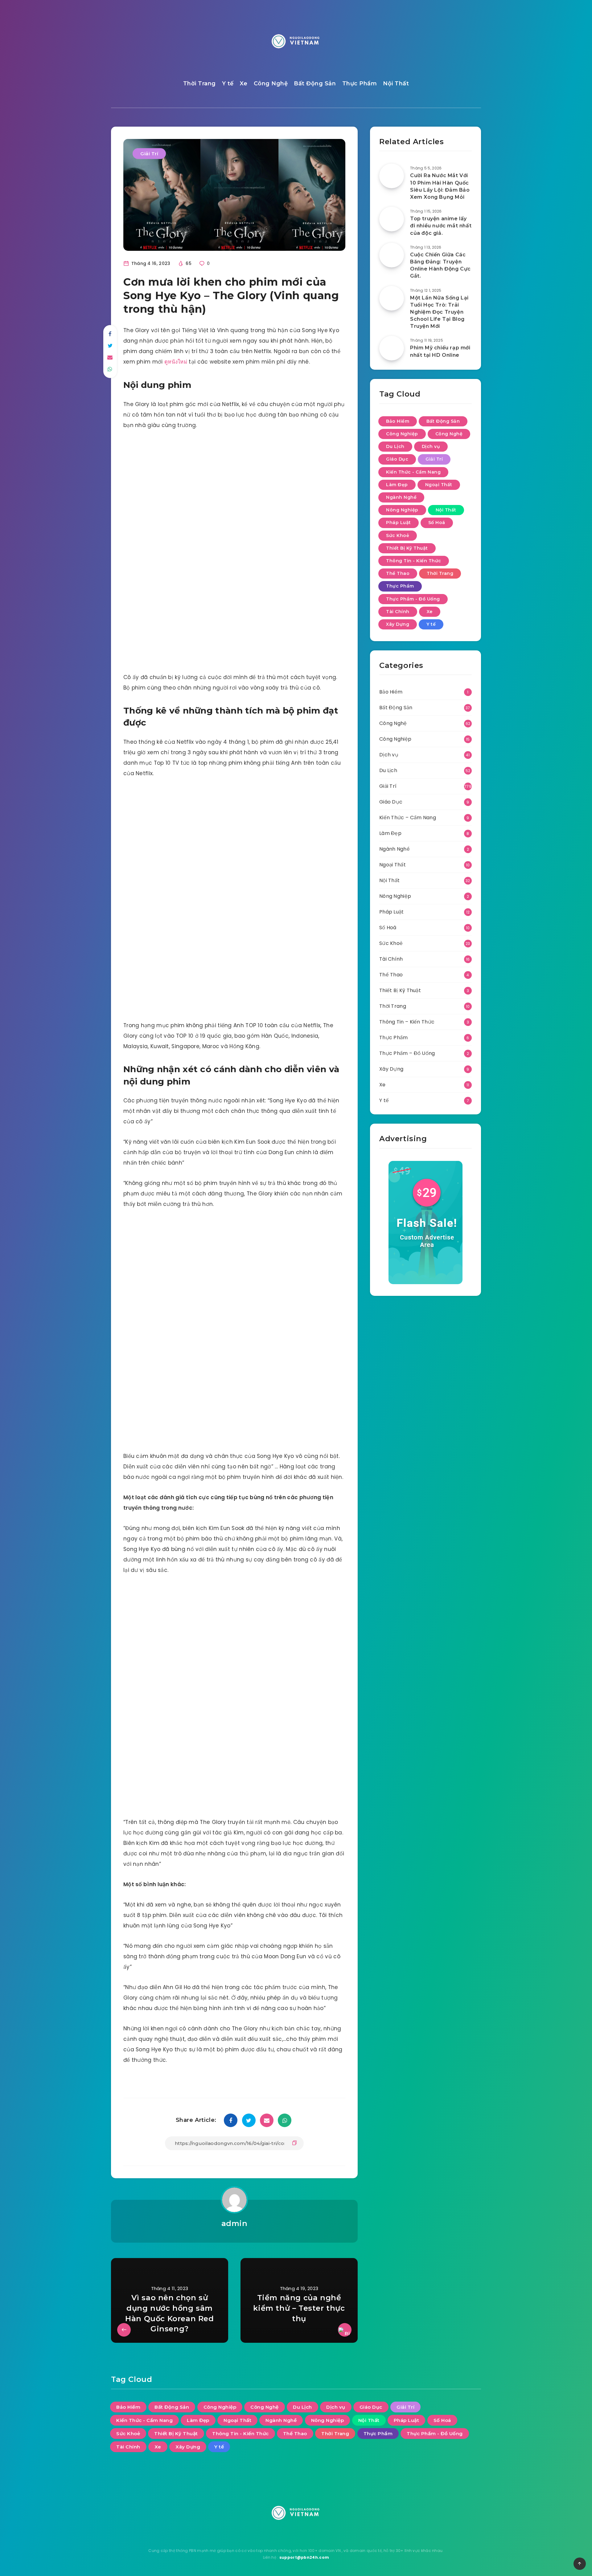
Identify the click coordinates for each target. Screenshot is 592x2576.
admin (234, 2223)
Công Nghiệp (402, 434)
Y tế (228, 83)
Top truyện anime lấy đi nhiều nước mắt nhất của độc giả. (441, 226)
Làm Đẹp (397, 485)
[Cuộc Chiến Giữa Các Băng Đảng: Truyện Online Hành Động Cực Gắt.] (392, 255)
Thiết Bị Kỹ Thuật (407, 548)
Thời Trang (199, 83)
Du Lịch (395, 446)
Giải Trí (149, 154)
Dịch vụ (431, 446)
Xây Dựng (398, 624)
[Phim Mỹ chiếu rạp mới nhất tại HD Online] (392, 348)
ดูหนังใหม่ (176, 362)
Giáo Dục (397, 459)
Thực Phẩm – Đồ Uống (407, 1053)
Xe (244, 83)
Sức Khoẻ (398, 535)
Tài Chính (398, 612)
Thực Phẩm (360, 83)
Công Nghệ (271, 83)
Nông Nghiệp (402, 510)
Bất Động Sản (315, 83)
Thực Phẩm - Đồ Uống (413, 599)
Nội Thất (396, 83)
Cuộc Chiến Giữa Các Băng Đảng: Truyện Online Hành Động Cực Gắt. (440, 265)
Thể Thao (398, 573)
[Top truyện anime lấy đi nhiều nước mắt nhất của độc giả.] (392, 219)
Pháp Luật (399, 523)
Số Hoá (437, 523)
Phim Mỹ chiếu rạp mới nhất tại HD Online (440, 351)
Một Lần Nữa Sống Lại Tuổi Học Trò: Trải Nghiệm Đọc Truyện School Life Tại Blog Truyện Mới (439, 312)
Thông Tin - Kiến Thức (414, 561)
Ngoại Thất (439, 485)
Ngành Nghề (401, 497)
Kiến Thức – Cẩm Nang (408, 818)
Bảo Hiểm (398, 421)
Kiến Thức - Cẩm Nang (413, 472)
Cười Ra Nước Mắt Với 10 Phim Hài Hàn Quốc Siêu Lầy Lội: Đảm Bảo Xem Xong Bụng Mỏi (440, 186)
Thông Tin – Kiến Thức (407, 1022)
